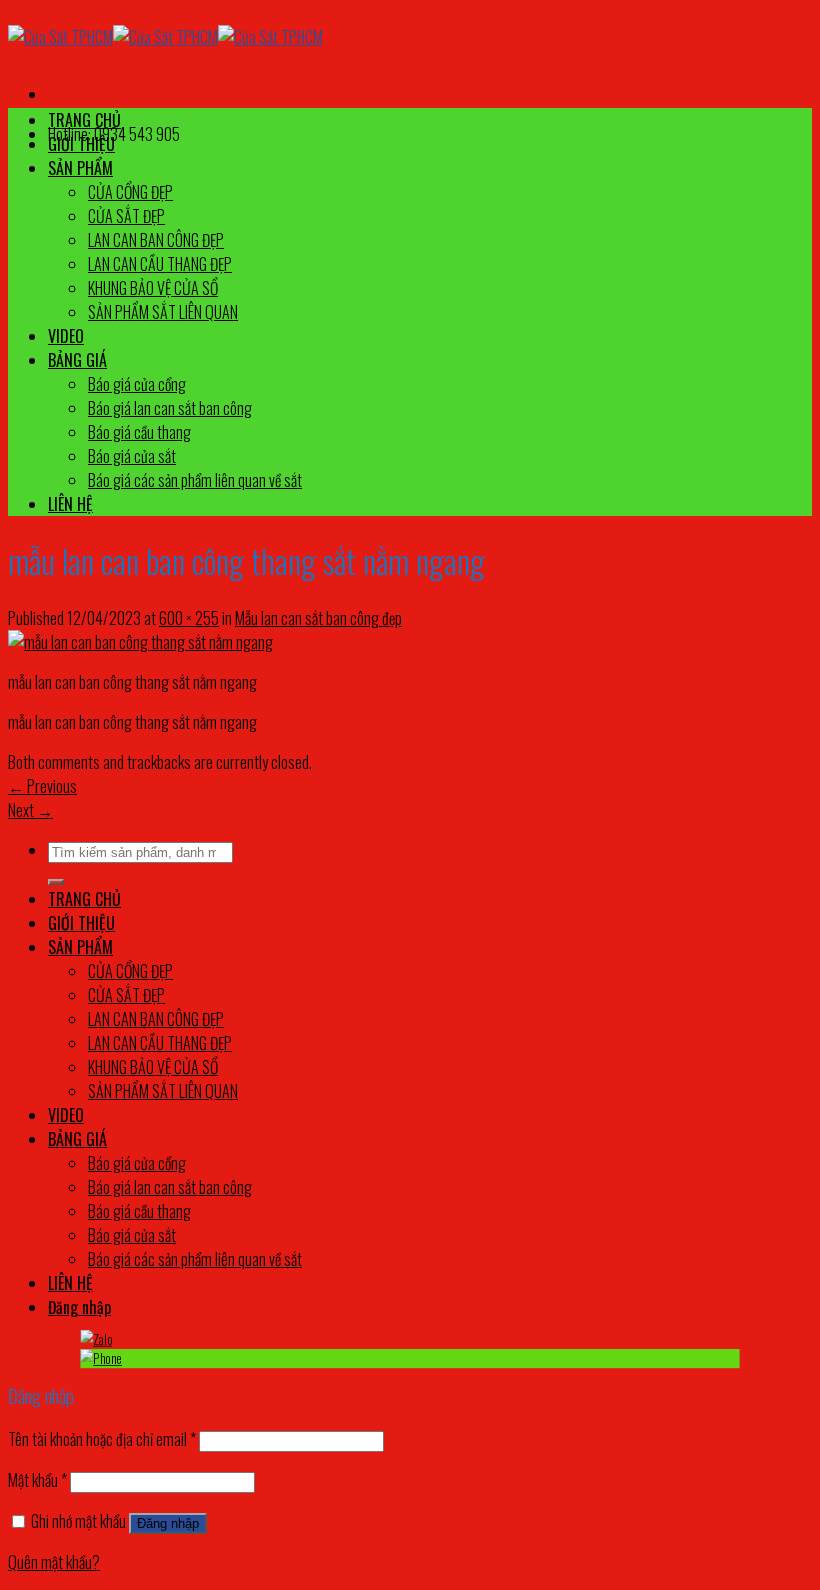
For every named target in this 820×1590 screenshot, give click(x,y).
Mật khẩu (37, 1480)
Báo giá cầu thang (139, 432)
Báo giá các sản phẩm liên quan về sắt (195, 480)
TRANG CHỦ (84, 120)
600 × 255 (189, 618)
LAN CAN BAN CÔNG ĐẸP (156, 240)
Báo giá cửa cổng (137, 384)
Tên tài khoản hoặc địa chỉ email (102, 1439)
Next (30, 810)
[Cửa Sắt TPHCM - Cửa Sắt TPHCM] (165, 37)
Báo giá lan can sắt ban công (170, 408)
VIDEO (66, 336)
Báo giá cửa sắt (132, 456)
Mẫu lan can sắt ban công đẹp (318, 618)
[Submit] (56, 882)
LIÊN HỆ (70, 504)
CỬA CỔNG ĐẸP (130, 192)
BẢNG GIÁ (77, 360)
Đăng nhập (168, 1523)
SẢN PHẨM (80, 168)
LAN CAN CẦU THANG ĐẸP (160, 264)
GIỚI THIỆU (81, 144)
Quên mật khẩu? (54, 1562)
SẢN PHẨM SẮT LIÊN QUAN (163, 312)
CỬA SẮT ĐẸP (126, 216)
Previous (42, 786)
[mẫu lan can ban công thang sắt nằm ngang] (140, 642)
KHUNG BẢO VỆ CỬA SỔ (153, 288)
